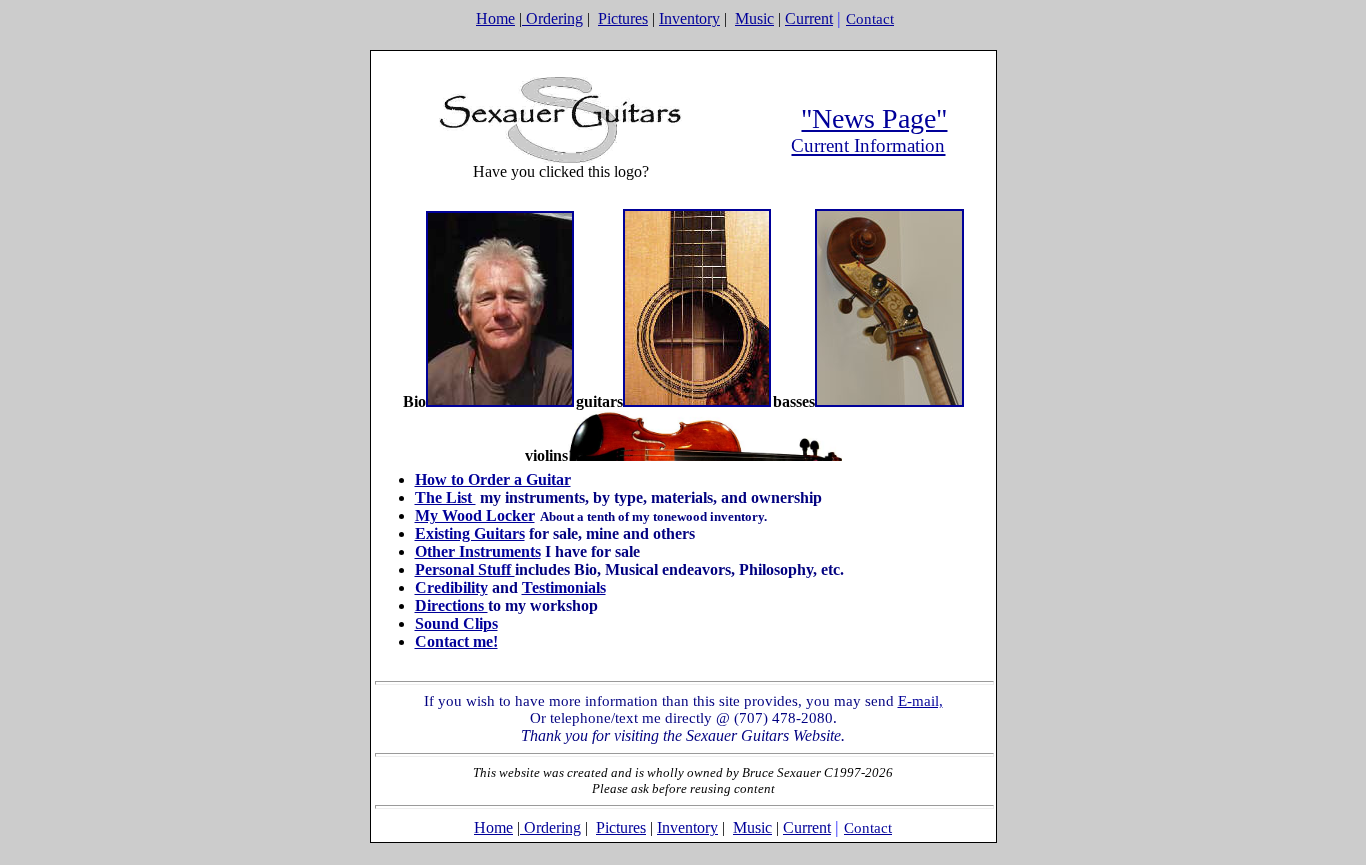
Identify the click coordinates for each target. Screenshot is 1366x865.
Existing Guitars (470, 533)
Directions (451, 605)
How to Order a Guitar (493, 479)
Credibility (451, 587)
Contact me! (456, 641)
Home (495, 18)
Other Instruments (478, 551)
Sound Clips (456, 623)
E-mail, (920, 701)
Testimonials (564, 587)
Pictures (623, 18)
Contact (870, 19)
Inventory (689, 18)
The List (445, 497)
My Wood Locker (475, 515)
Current (809, 18)
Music (754, 18)
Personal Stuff (465, 569)
